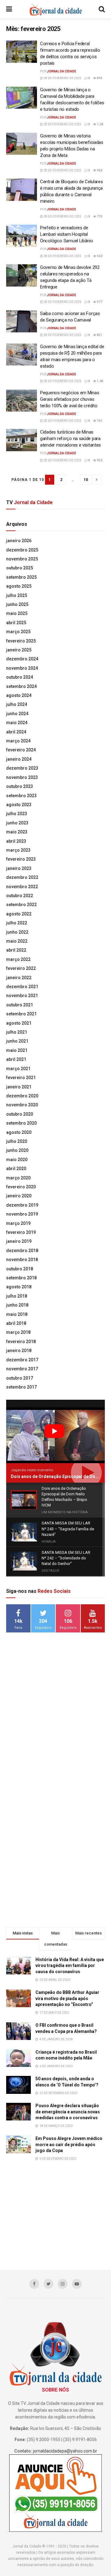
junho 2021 (17, 1041)
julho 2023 (17, 814)
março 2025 (18, 632)
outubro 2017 (20, 1378)
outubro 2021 (20, 1005)
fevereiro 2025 (21, 641)
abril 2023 (16, 841)
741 (99, 421)
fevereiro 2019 (21, 1232)
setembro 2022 (21, 905)
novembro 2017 (22, 1369)
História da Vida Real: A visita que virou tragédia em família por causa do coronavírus (70, 1966)
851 (99, 335)
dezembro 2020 (22, 1096)
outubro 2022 (20, 896)
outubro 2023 (20, 786)
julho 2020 (17, 1141)
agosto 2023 (19, 805)
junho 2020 (17, 1150)
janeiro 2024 (19, 759)
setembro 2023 (21, 796)
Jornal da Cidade (62, 71)
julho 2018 (17, 1296)
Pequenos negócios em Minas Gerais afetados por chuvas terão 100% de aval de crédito (70, 399)
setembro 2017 (21, 1387)
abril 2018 (16, 1323)
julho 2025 (17, 595)
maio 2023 (17, 832)
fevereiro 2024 (21, 750)
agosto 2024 (19, 695)
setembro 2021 (21, 1014)
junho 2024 (17, 714)
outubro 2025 (20, 568)
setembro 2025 (21, 577)
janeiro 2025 (19, 650)
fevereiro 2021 (21, 1078)
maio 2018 (17, 1314)
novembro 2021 (22, 996)
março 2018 (18, 1332)
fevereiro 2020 (21, 1187)
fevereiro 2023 (21, 859)
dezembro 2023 (22, 768)
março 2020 (18, 1178)
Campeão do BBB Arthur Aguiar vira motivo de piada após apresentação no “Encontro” (67, 1998)
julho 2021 (17, 1032)
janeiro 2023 (19, 868)
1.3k (100, 124)
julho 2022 (17, 923)
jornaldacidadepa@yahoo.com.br (65, 2451)
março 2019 (18, 1223)
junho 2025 (17, 604)
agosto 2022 (19, 914)
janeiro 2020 (19, 1196)
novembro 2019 (22, 1214)
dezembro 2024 (22, 659)
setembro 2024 (21, 686)
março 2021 (18, 1069)
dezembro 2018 (22, 1251)
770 (99, 216)
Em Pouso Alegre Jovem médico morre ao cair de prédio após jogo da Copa (69, 2144)
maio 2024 (17, 723)
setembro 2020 (21, 1123)
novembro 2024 (22, 668)
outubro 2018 (20, 1269)
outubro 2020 (20, 1114)
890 (99, 78)
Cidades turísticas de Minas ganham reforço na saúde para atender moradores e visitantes (70, 439)
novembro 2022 (22, 887)
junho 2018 (17, 1305)
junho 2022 (17, 932)
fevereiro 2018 (21, 1342)
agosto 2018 (19, 1287)
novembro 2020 (22, 1105)
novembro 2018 (22, 1260)
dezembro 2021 (22, 987)
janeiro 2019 (19, 1241)
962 (99, 170)
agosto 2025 (19, 586)
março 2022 (18, 959)
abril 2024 (16, 732)
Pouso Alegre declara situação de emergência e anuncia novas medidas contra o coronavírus (68, 2112)
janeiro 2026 (19, 541)
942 (99, 256)
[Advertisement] (55, 1735)
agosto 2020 (19, 1132)
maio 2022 (17, 941)
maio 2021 (17, 1050)
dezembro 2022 (22, 877)
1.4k (100, 381)
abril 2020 (16, 1169)
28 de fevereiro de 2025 (62, 78)
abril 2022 (16, 950)
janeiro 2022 (19, 978)
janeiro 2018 (19, 1351)
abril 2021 (16, 1059)
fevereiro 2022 (21, 968)
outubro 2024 (20, 677)
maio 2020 (17, 1160)
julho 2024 (17, 704)
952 (99, 460)
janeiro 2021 (19, 1087)
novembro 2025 (22, 559)
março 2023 (18, 850)
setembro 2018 (21, 1278)
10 (86, 480)
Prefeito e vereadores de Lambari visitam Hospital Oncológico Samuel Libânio (67, 234)
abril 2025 (16, 623)
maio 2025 (17, 613)
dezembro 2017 (22, 1360)
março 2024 (18, 741)
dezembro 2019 (22, 1205)
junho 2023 (17, 823)
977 (99, 302)
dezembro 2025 (22, 550)
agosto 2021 (19, 1023)
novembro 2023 (22, 777)
